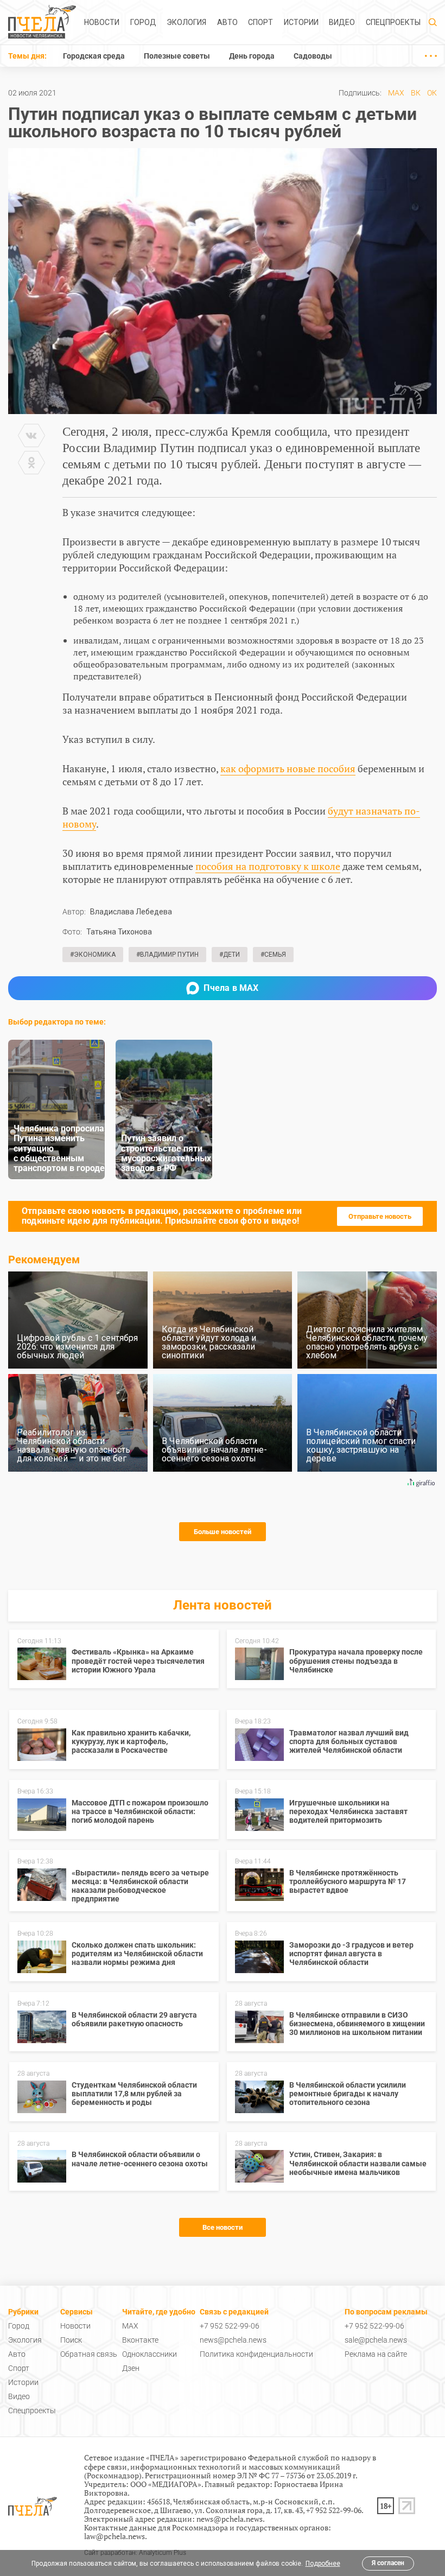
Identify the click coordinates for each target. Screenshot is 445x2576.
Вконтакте (140, 2340)
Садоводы (313, 56)
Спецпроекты (393, 22)
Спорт (260, 22)
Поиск (71, 2340)
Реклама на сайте (376, 2354)
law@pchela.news (115, 2536)
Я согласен (388, 2563)
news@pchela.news (233, 2340)
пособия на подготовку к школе (268, 866)
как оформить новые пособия (288, 768)
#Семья (273, 955)
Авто (227, 22)
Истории (301, 22)
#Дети (230, 955)
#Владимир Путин (167, 955)
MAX (396, 93)
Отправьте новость (380, 1216)
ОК (432, 93)
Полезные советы (177, 56)
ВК (416, 93)
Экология (186, 22)
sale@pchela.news (376, 2340)
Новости (102, 22)
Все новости (223, 2227)
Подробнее (323, 2564)
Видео (342, 22)
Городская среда (94, 56)
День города (252, 56)
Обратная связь (89, 2354)
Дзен (131, 2368)
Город (143, 22)
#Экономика (93, 955)
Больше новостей (223, 1532)
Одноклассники (150, 2354)
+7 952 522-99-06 (230, 2326)
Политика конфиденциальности (256, 2354)
